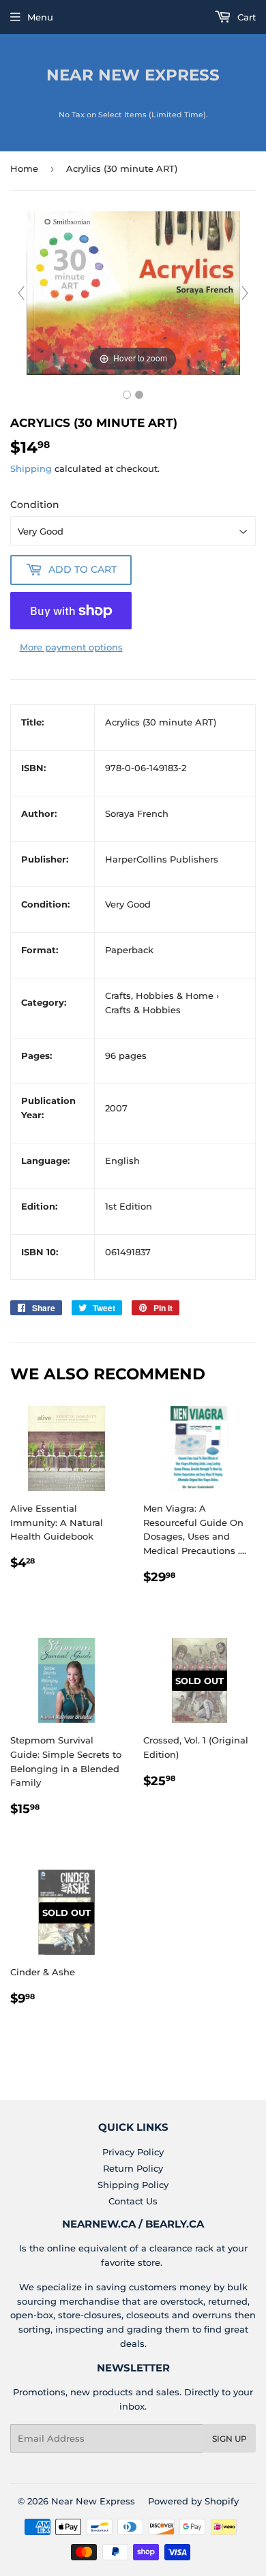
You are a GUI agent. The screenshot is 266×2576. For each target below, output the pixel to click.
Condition (35, 505)
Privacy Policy (133, 2152)
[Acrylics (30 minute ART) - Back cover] (139, 395)
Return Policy (133, 2168)
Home (24, 168)
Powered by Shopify (193, 2501)
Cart (245, 17)
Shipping (31, 468)
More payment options (71, 647)
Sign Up (230, 2439)
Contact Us (133, 2201)
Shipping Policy (133, 2185)
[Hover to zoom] (133, 292)
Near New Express (133, 75)
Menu (40, 17)
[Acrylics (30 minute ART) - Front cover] (127, 395)
